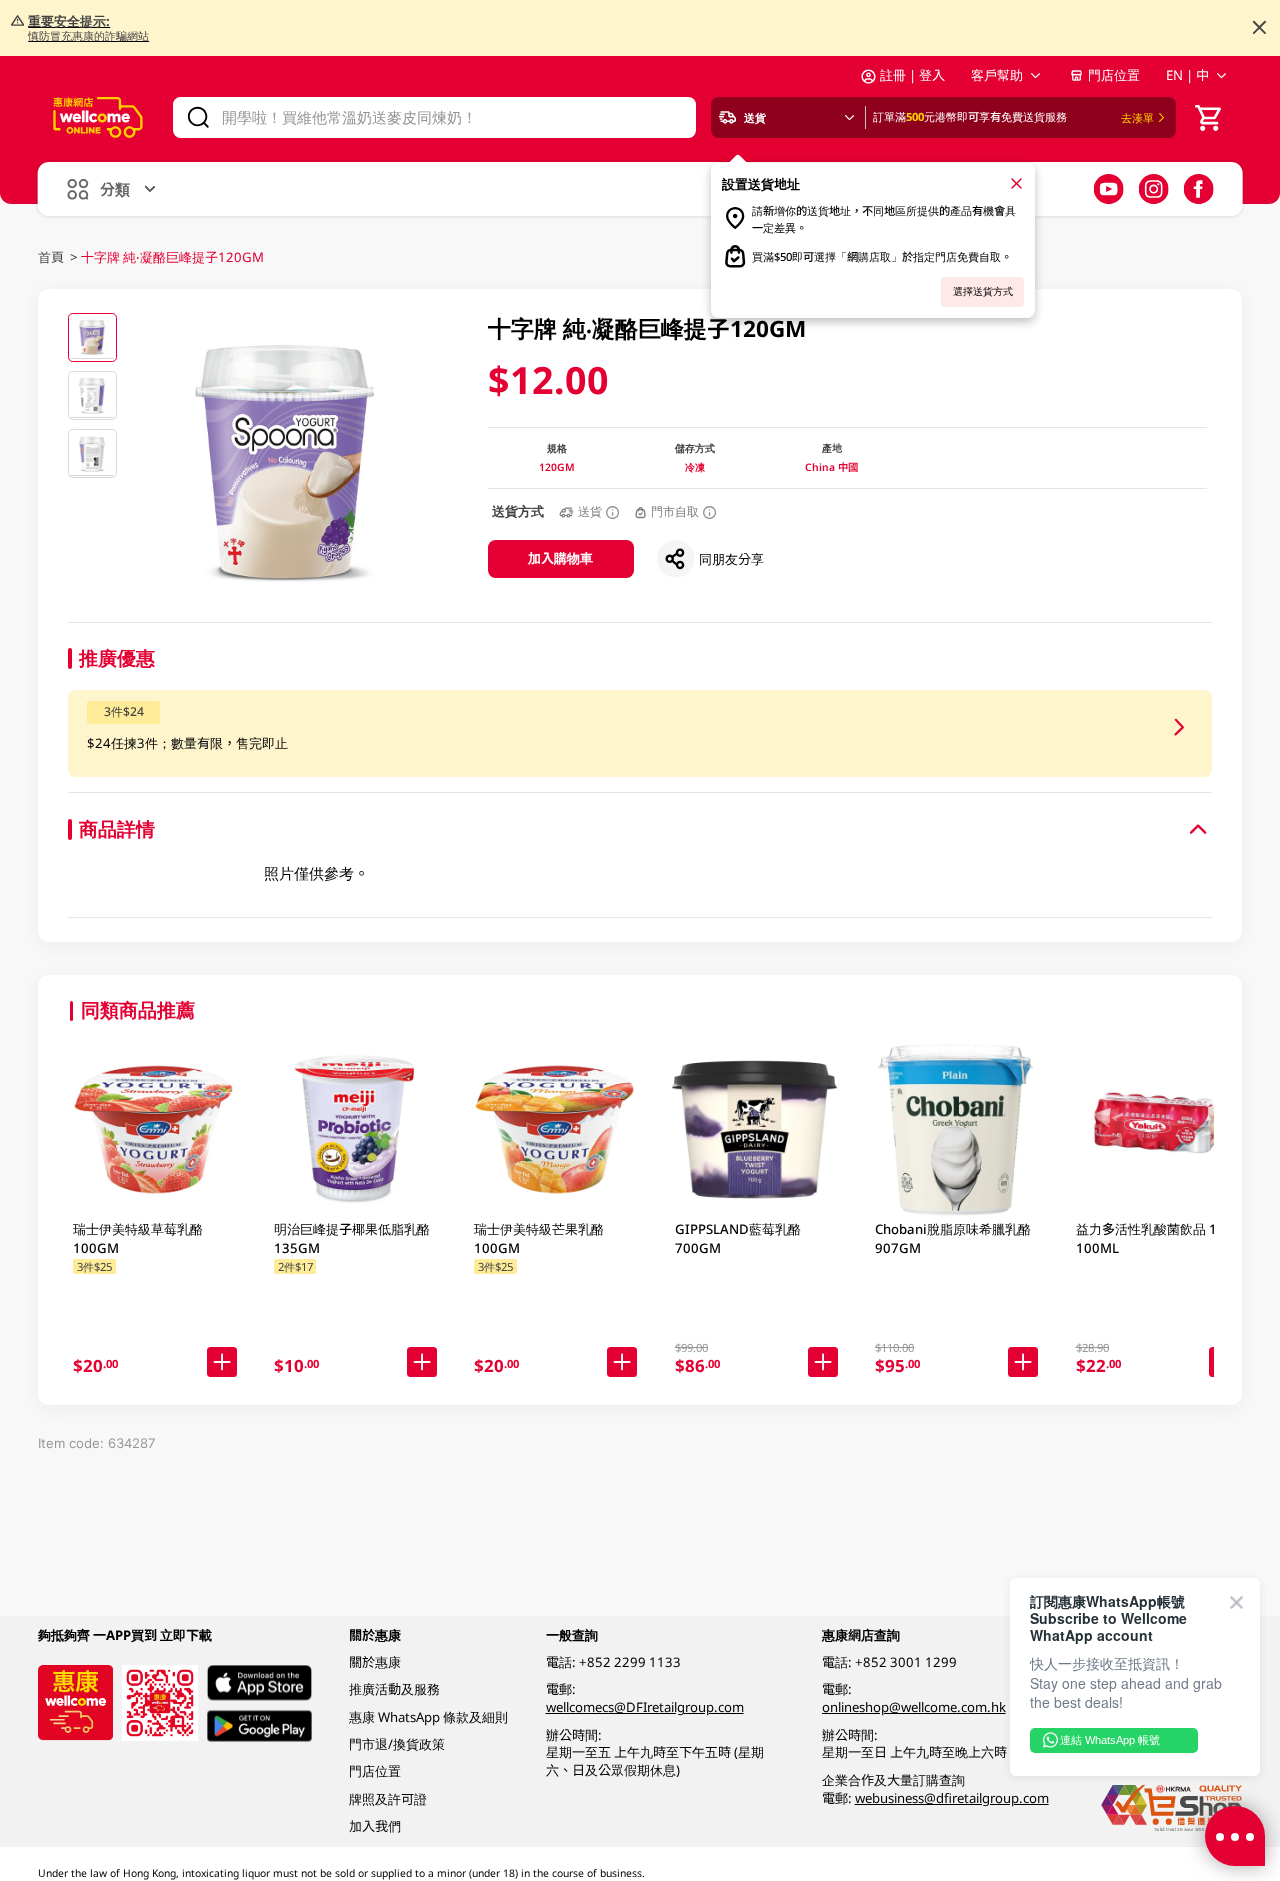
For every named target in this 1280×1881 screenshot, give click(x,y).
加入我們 (375, 1826)
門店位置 (1114, 75)
